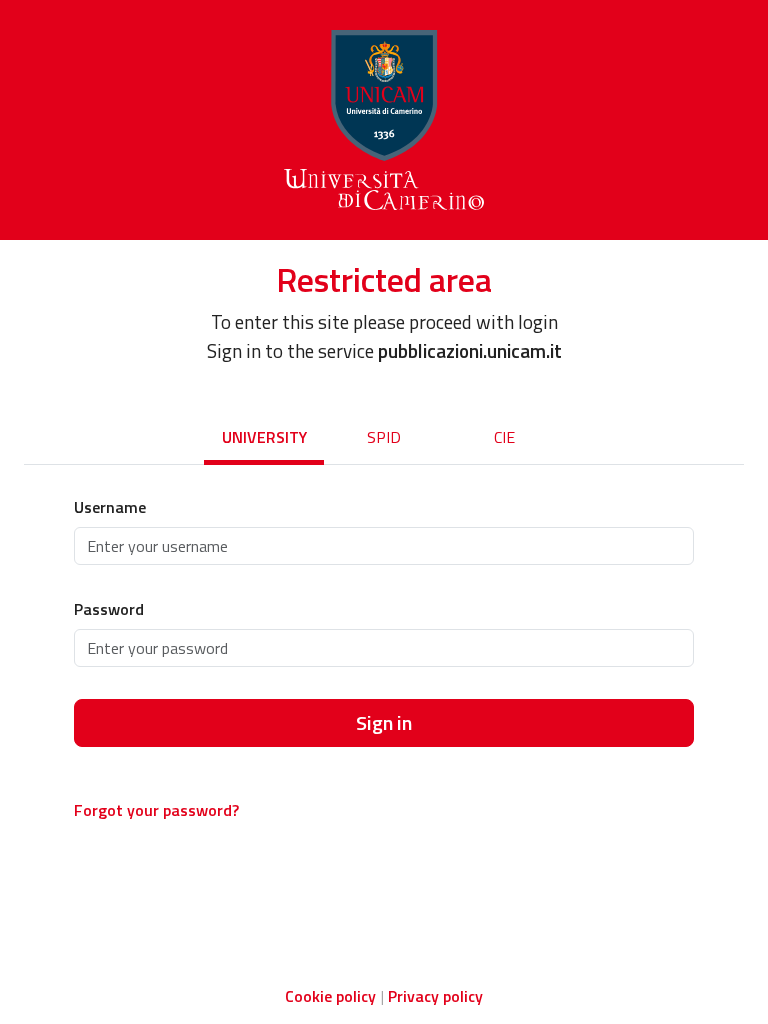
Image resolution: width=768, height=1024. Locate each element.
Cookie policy (330, 996)
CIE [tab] (504, 437)
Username (110, 507)
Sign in (384, 722)
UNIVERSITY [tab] (264, 437)
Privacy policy (435, 996)
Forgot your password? (156, 810)
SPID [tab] (384, 437)
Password (109, 609)
